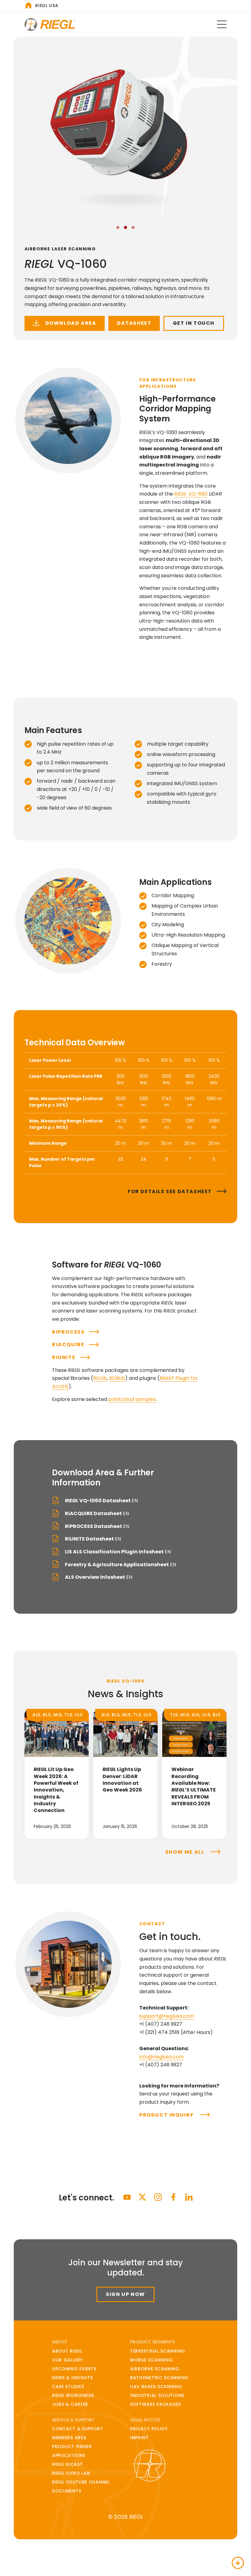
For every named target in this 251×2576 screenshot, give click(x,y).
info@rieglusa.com (161, 2057)
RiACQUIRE (68, 1344)
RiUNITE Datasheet (92, 1539)
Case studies (68, 2387)
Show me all (185, 1852)
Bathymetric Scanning (159, 2378)
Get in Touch (194, 323)
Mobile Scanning (152, 2360)
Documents (67, 2491)
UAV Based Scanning (156, 2387)
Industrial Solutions (157, 2395)
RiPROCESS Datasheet (97, 1526)
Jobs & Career (70, 2404)
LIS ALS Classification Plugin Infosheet (117, 1552)
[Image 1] (118, 227)
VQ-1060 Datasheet (101, 1501)
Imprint (139, 2438)
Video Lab (71, 2473)
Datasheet (134, 323)
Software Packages (156, 2404)
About (67, 2351)
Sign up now (125, 2294)
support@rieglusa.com (167, 2016)
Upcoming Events (74, 2369)
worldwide (73, 2395)
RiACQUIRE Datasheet (96, 1513)
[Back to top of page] (238, 2563)
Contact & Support (78, 2429)
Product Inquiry (167, 2115)
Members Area (69, 2438)
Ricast (67, 2464)
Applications (69, 2455)
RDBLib (117, 1378)
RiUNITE (64, 1357)
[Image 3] (133, 227)
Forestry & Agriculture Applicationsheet (120, 1565)
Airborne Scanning (155, 2369)
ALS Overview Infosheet (98, 1577)
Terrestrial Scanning (158, 2351)
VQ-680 (191, 494)
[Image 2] (125, 227)
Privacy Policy (149, 2429)
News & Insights (73, 2378)
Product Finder (72, 2447)
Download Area (70, 323)
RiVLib (100, 1378)
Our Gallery (67, 2360)
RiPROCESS (68, 1332)
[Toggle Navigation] (222, 24)
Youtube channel (81, 2482)
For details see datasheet (170, 1191)
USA (47, 6)
